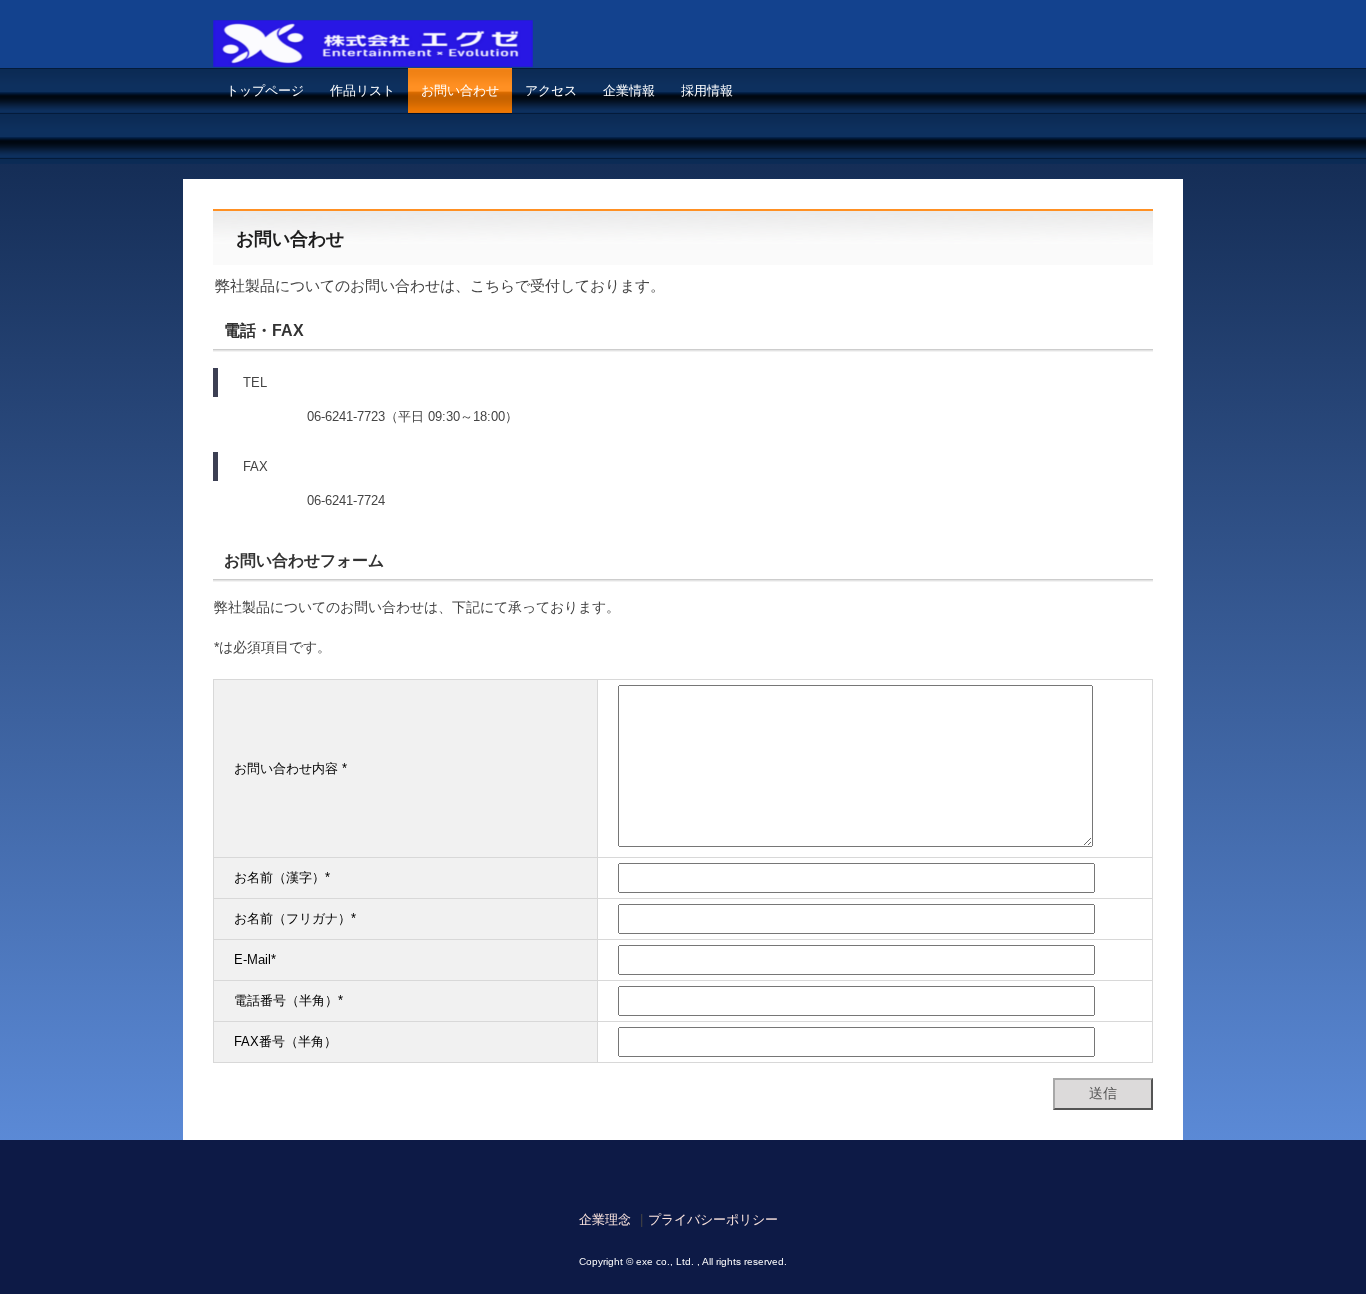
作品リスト (362, 90)
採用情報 (707, 90)
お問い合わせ (460, 90)
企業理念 (605, 1219)
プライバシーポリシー (713, 1219)
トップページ (265, 90)
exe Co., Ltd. (382, 52)
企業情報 (629, 90)
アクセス (551, 90)
